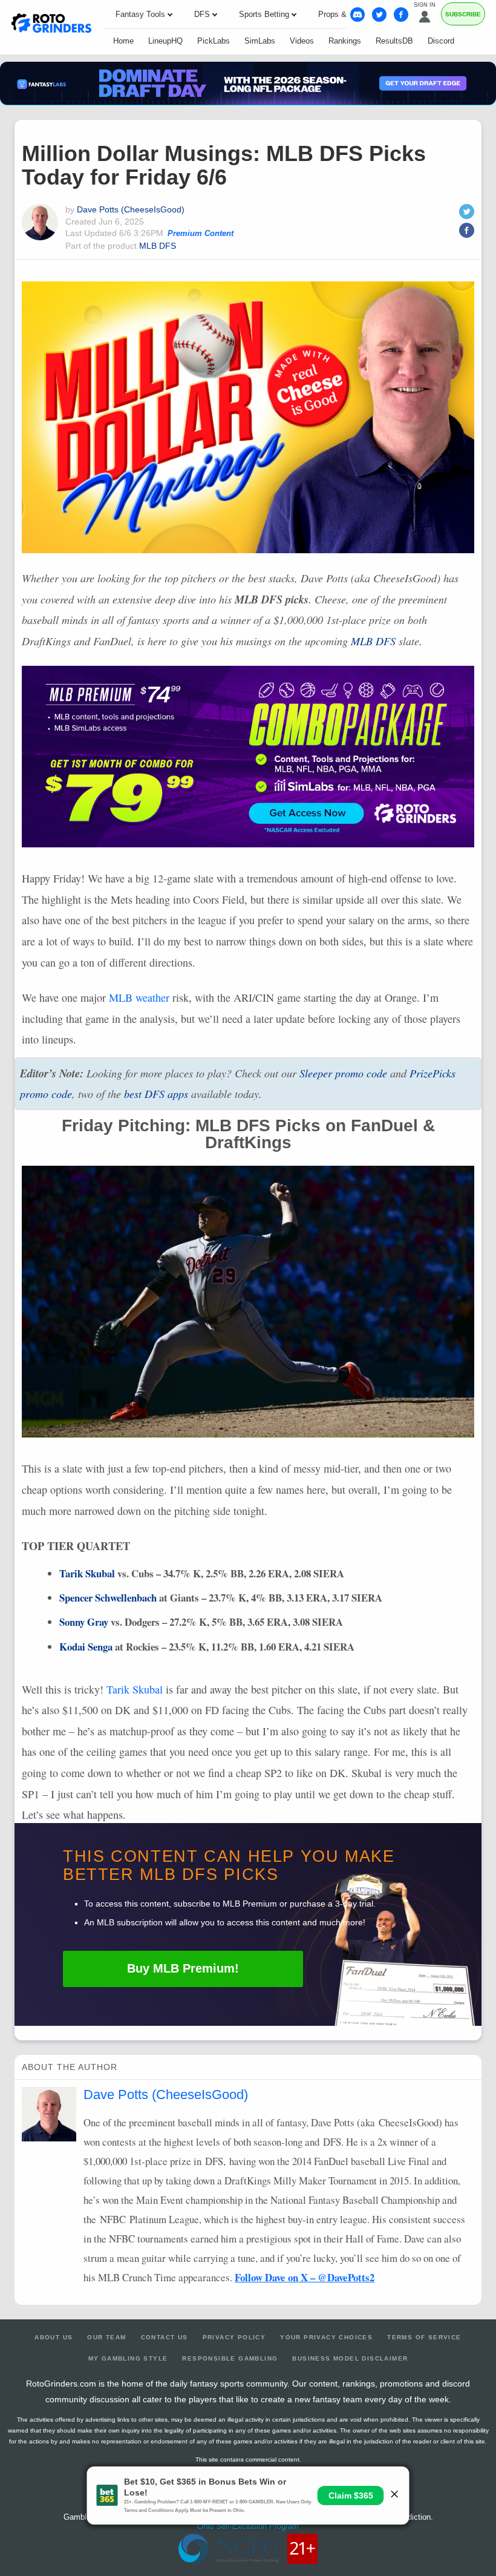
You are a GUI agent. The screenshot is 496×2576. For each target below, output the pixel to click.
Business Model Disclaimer (350, 2358)
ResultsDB (394, 41)
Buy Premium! (183, 1968)
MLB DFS (158, 246)
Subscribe (463, 14)
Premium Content (201, 234)
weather (139, 997)
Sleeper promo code (343, 1073)
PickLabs (214, 41)
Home (123, 41)
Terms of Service (424, 2337)
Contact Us (165, 2337)
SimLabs (260, 41)
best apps (156, 1094)
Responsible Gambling (230, 2358)
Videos (302, 41)
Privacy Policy (234, 2337)
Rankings (345, 41)
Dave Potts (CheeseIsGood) (131, 209)
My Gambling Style (128, 2358)
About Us (54, 2337)
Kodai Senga (86, 1647)
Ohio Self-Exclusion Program (248, 2526)
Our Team (106, 2337)
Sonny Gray (84, 1622)
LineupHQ (165, 41)
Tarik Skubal (87, 1573)
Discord (441, 41)
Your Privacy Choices (326, 2337)
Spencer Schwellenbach (108, 1598)
